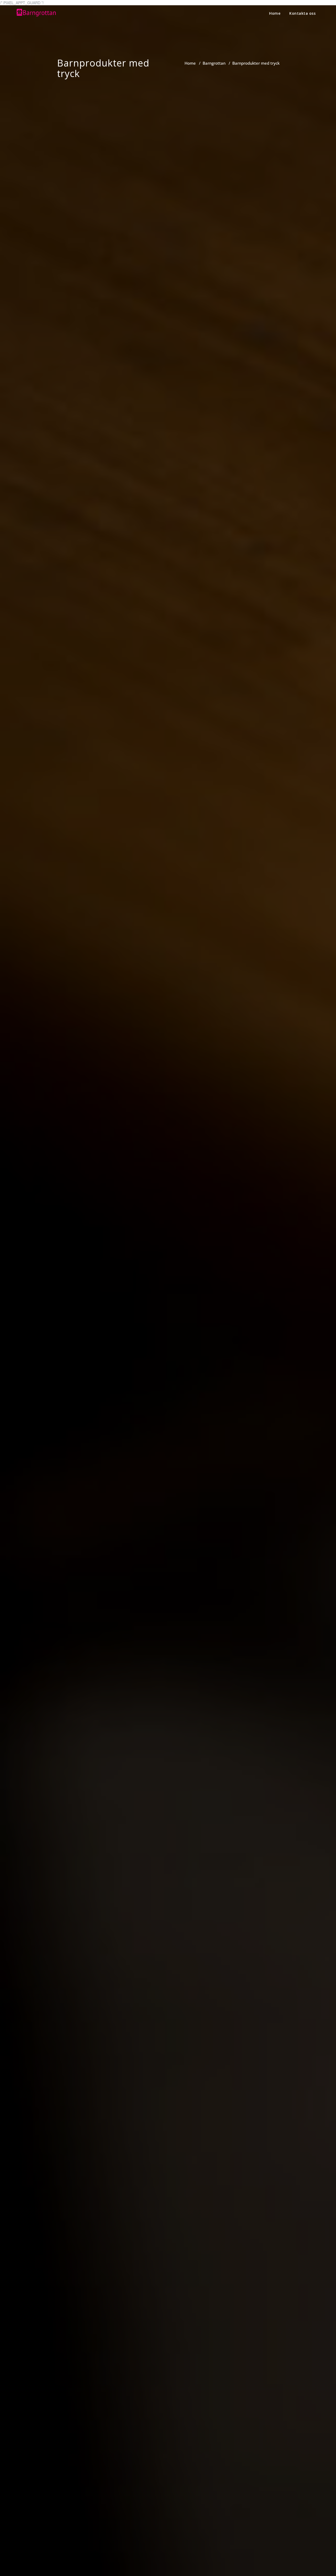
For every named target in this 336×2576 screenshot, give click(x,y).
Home (275, 13)
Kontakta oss (302, 13)
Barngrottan (214, 63)
